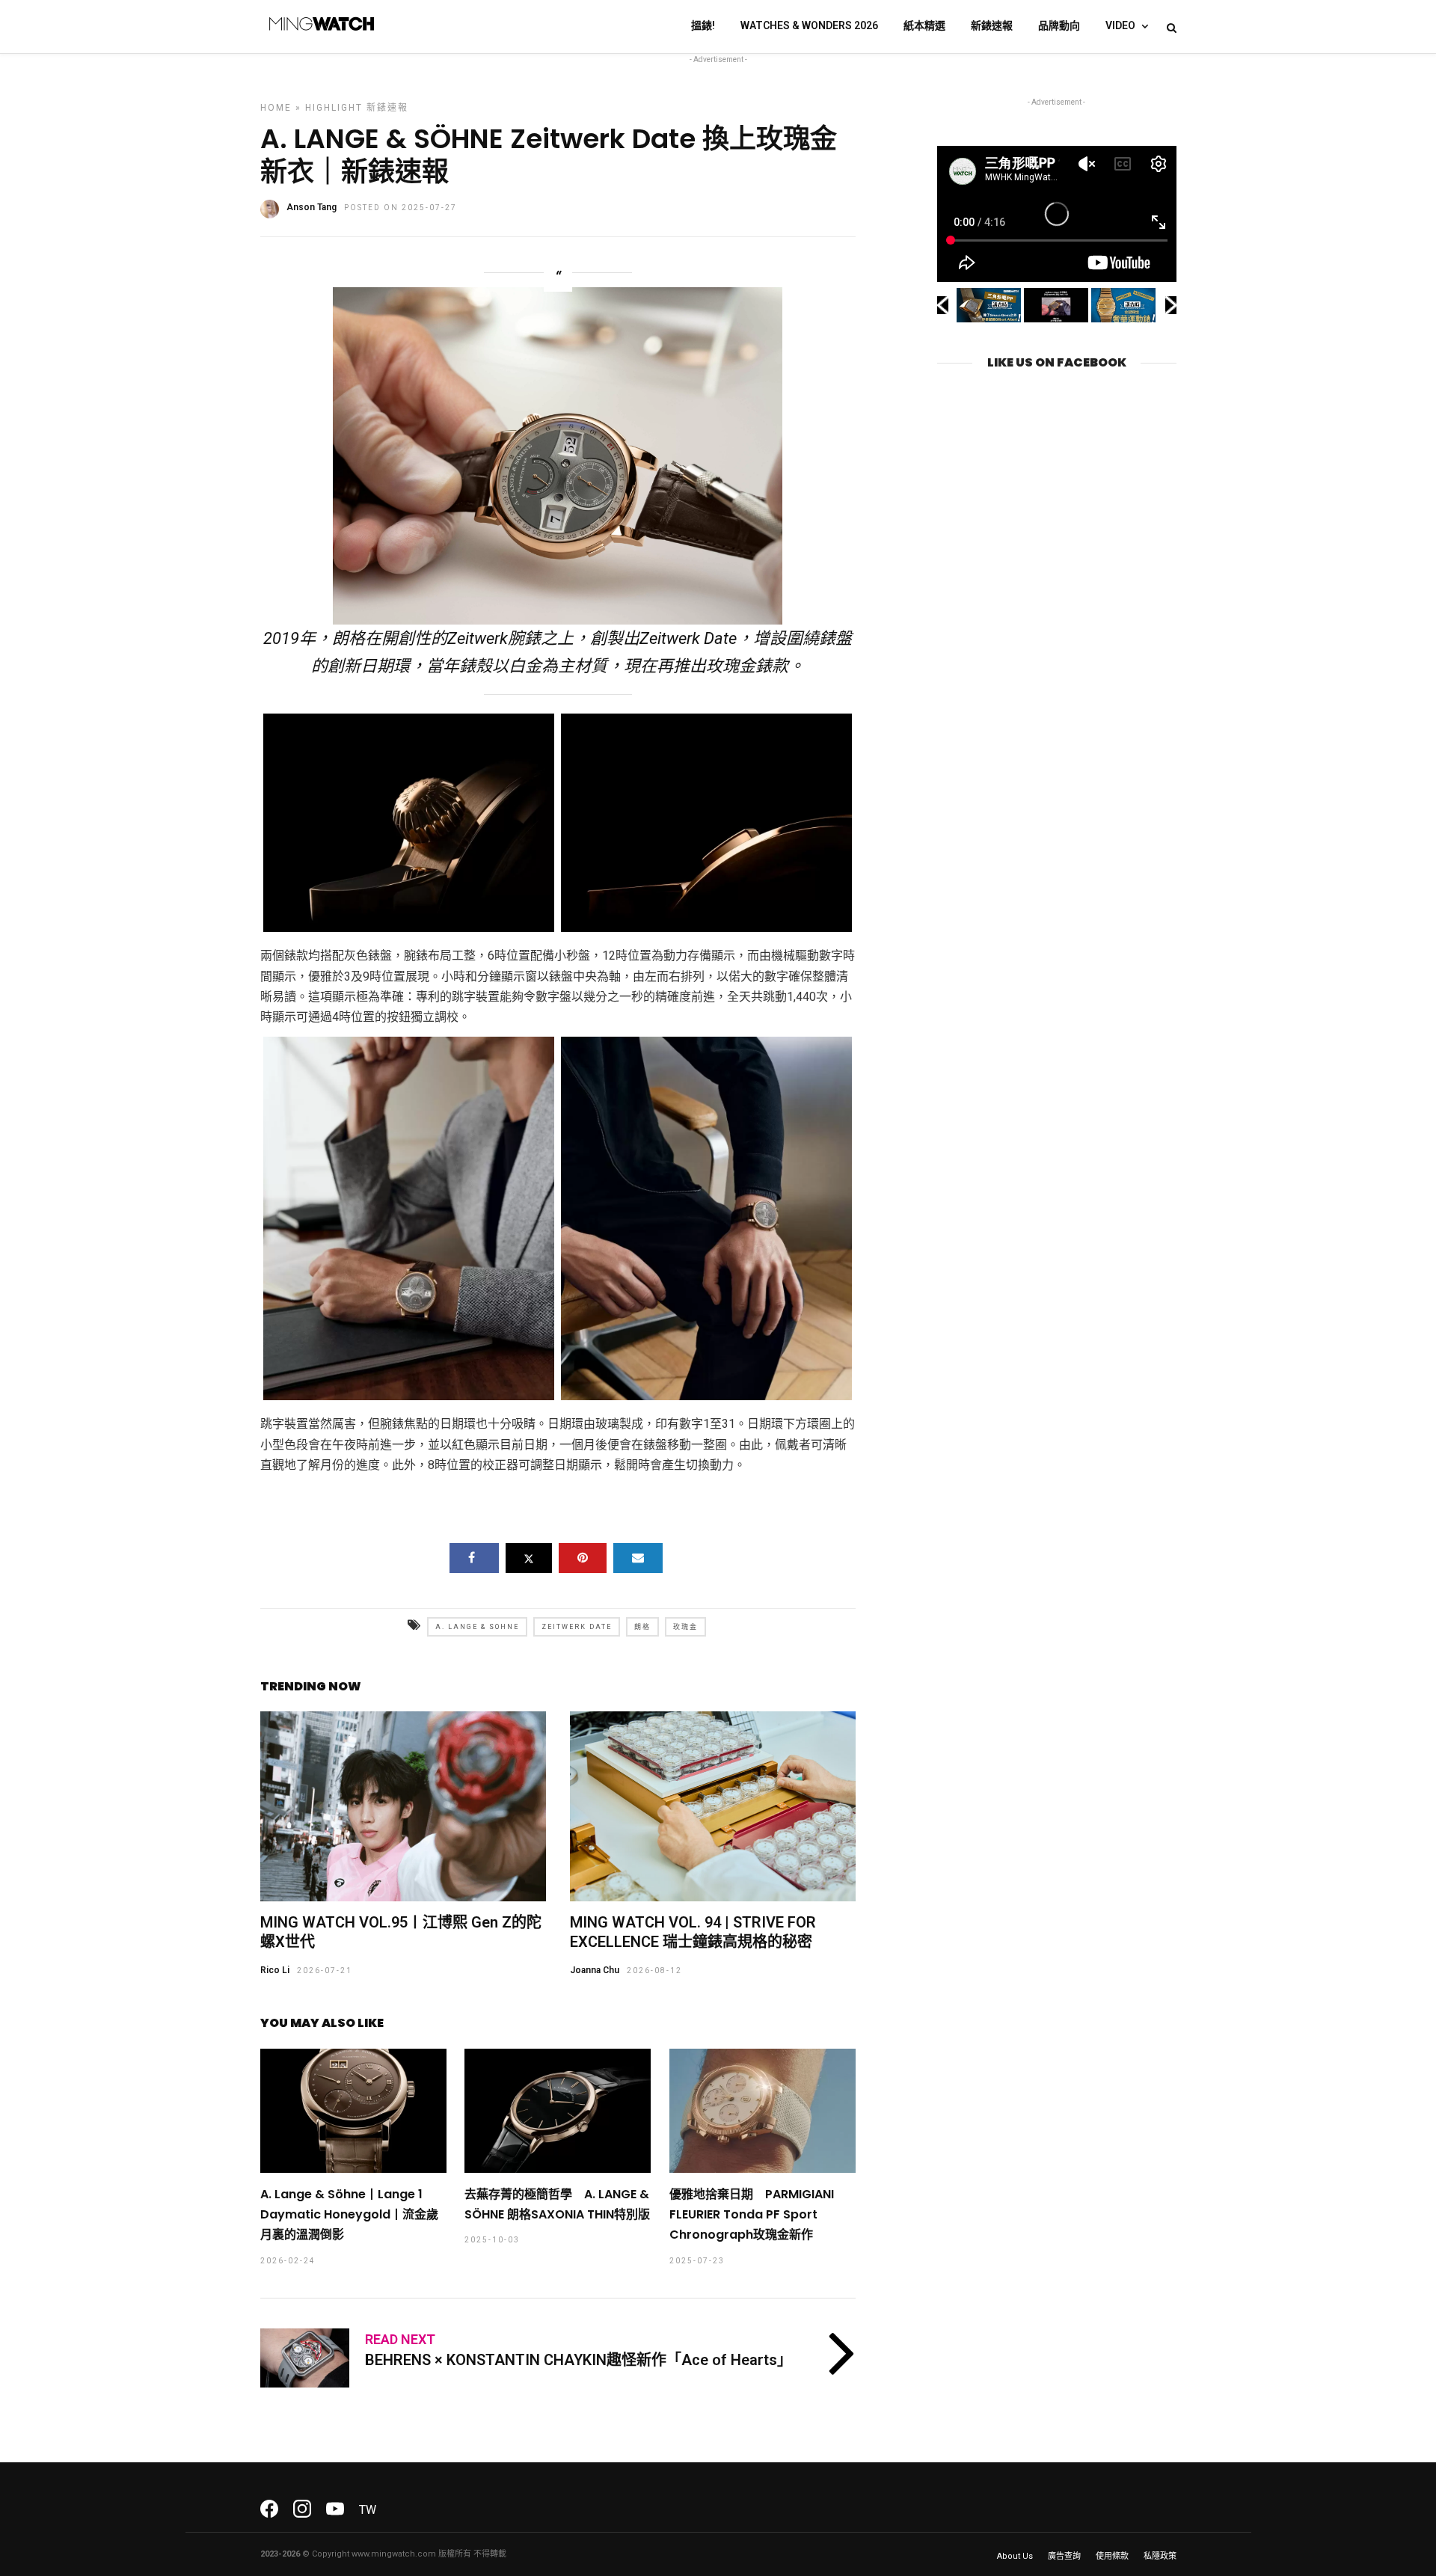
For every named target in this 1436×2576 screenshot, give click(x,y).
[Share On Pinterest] (583, 1558)
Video (1120, 25)
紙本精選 (924, 25)
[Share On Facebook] (474, 1558)
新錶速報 (992, 25)
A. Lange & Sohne (477, 1627)
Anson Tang (312, 207)
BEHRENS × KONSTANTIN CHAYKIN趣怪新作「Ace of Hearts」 (579, 2360)
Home (276, 108)
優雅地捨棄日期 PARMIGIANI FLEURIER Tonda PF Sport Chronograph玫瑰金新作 (752, 2214)
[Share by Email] (638, 1558)
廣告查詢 (1064, 2556)
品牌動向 (1059, 25)
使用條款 (1112, 2556)
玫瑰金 (685, 1627)
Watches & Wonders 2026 (809, 25)
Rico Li (275, 1970)
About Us (1015, 2556)
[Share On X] (529, 1558)
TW (368, 2510)
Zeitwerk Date (577, 1627)
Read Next (400, 2339)
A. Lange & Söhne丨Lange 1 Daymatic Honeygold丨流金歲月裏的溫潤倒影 (349, 2214)
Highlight (334, 108)
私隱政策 (1160, 2556)
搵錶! (703, 25)
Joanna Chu (595, 1970)
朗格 (642, 1627)
